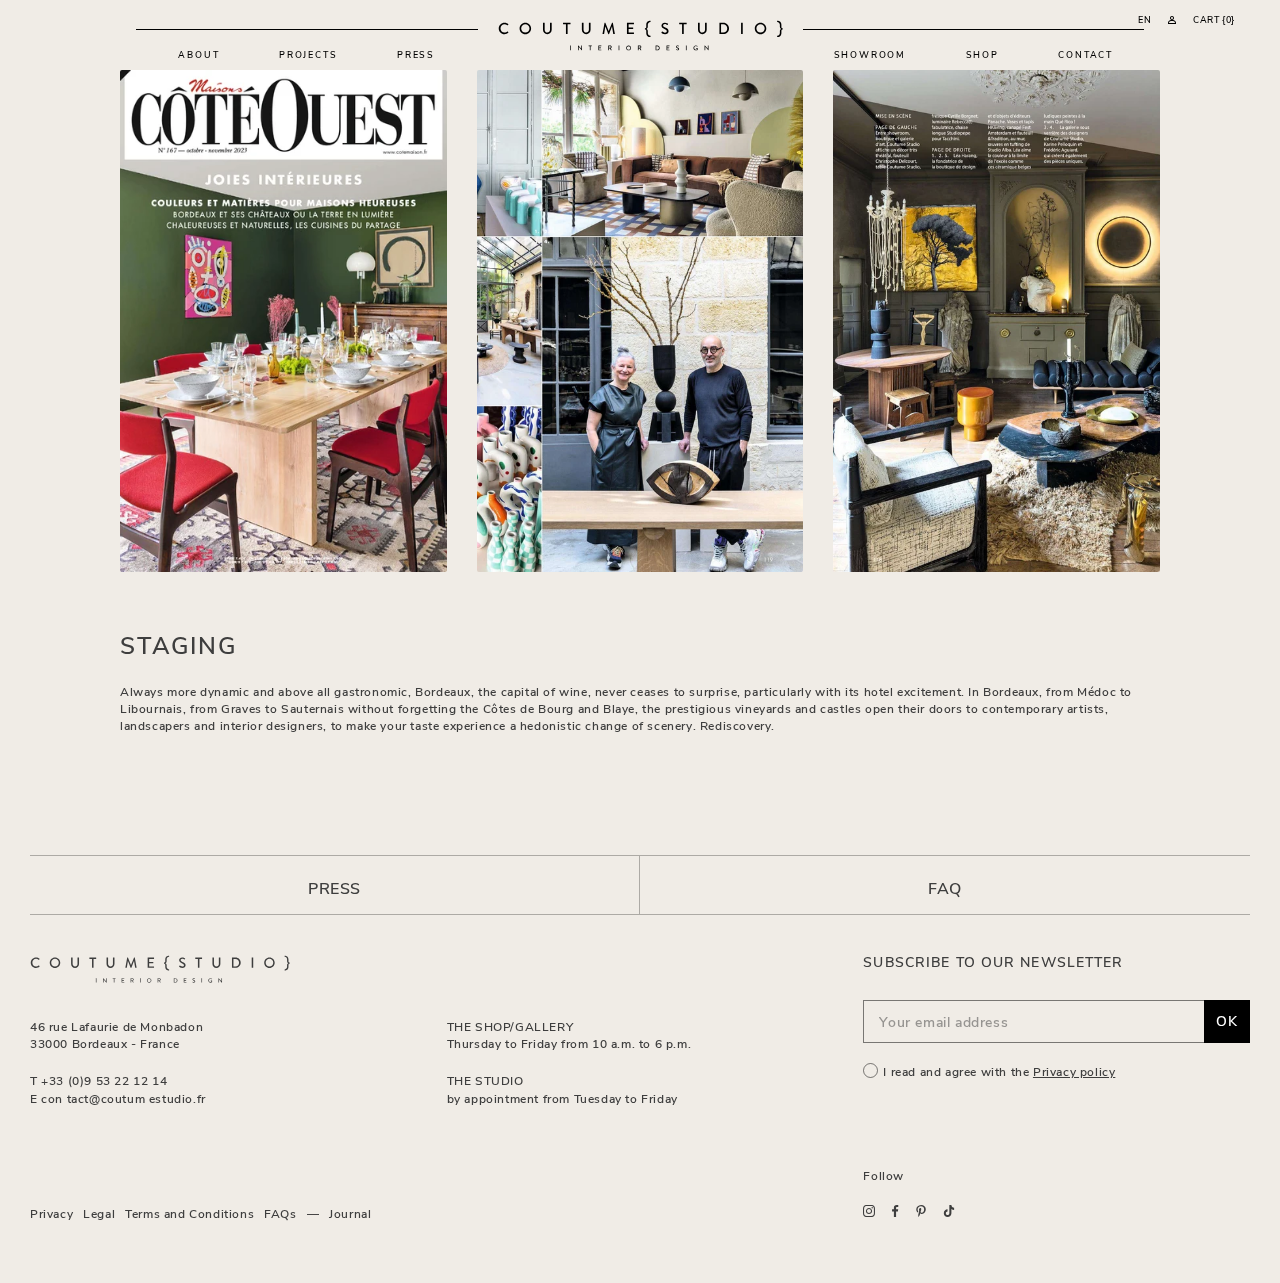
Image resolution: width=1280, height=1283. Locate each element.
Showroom (870, 54)
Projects (308, 54)
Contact (1085, 54)
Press (416, 54)
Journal (350, 1213)
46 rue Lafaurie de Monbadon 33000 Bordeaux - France (116, 1034)
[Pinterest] (921, 1211)
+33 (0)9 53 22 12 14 (104, 1080)
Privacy (51, 1213)
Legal (99, 1213)
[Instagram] (869, 1211)
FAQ (945, 887)
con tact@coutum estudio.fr (123, 1098)
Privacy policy (1074, 1071)
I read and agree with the (999, 1071)
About (198, 54)
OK (1227, 1020)
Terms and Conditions (189, 1213)
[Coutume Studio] (640, 35)
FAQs (280, 1213)
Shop (982, 54)
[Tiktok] (949, 1211)
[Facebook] (895, 1211)
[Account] (1172, 20)
